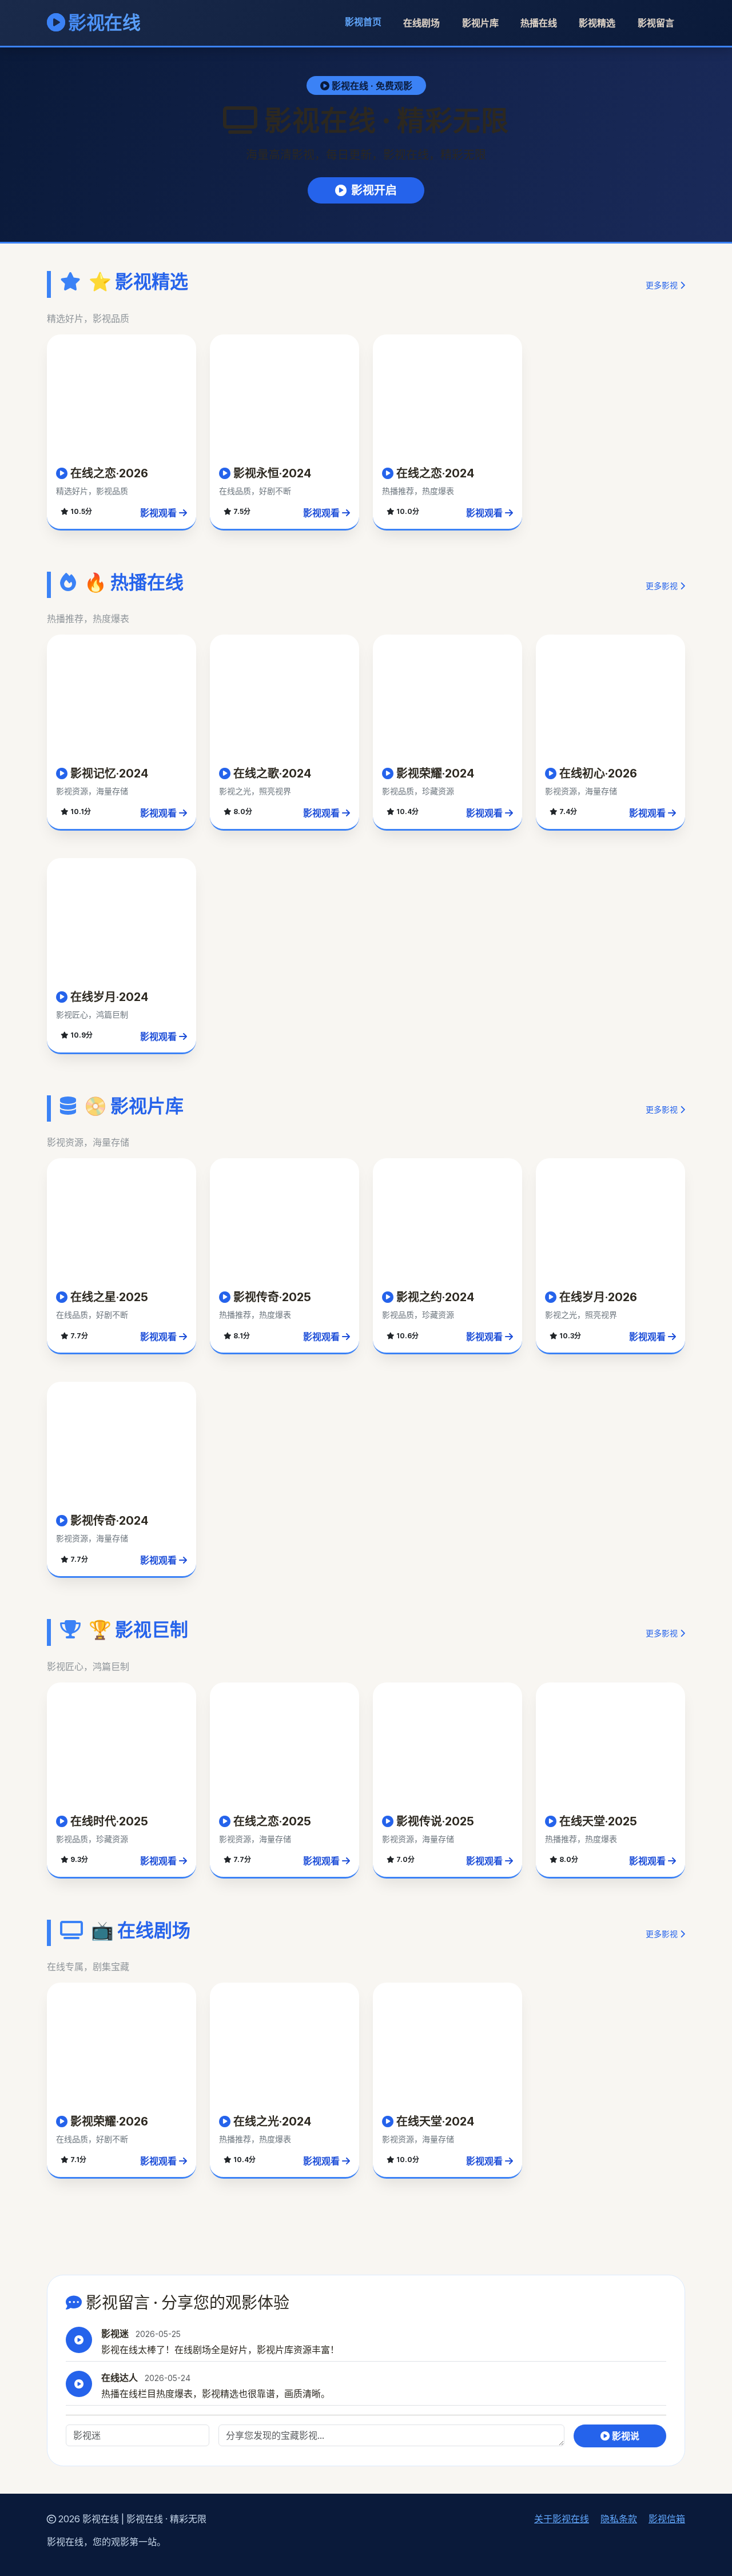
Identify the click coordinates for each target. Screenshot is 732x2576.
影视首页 (363, 22)
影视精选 (597, 23)
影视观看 (160, 513)
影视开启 (374, 190)
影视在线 (103, 23)
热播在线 (539, 23)
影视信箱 (667, 2519)
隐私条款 (619, 2519)
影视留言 (656, 23)
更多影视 (663, 285)
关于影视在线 (562, 2519)
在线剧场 (421, 23)
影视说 (624, 2436)
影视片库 (480, 23)
